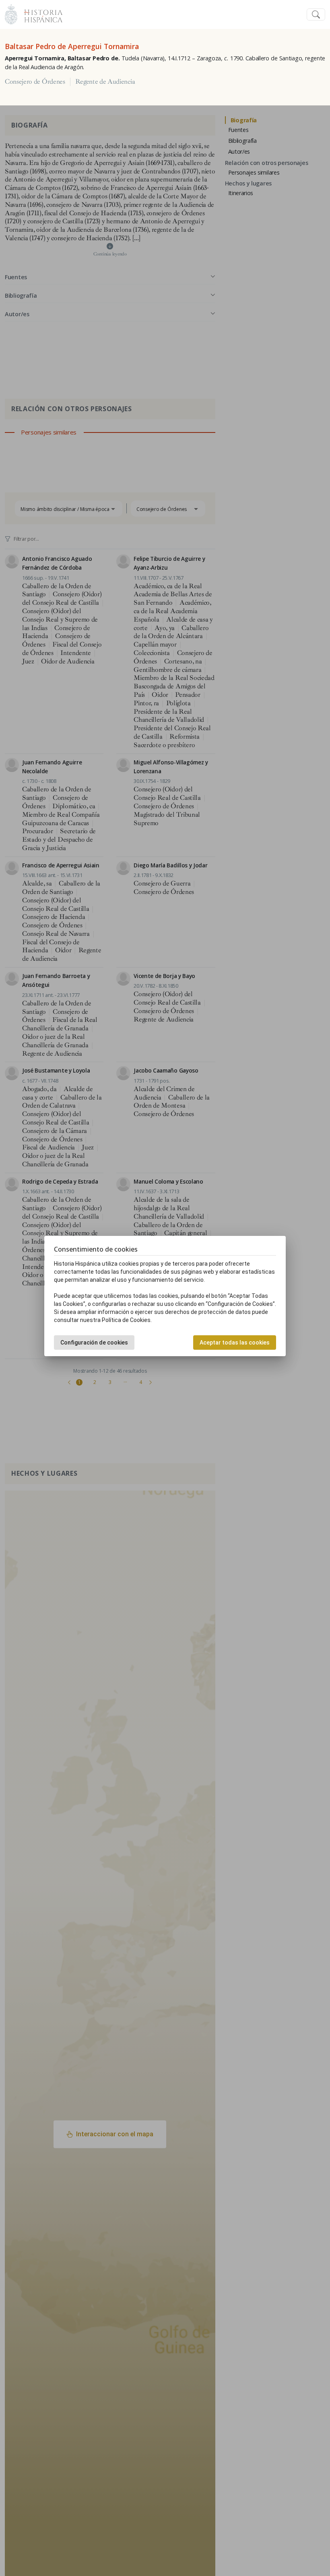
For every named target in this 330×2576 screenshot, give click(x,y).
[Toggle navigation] (316, 15)
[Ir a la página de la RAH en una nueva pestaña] (11, 13)
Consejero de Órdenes (35, 82)
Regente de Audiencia (105, 82)
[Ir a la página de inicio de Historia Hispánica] (40, 13)
